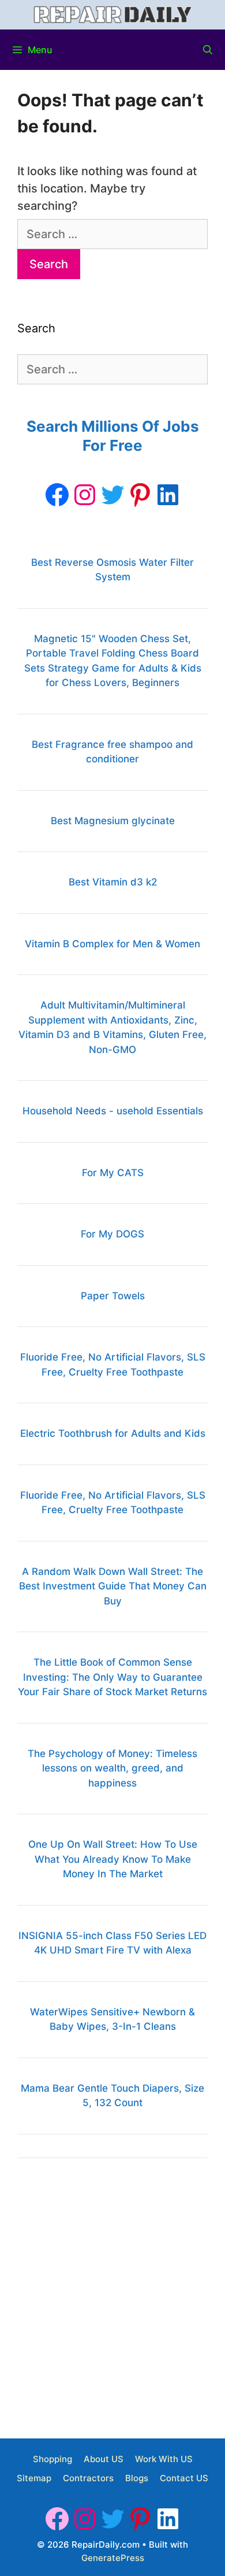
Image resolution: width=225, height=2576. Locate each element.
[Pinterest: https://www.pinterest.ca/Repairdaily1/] (140, 495)
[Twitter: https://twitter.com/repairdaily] (112, 495)
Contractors (88, 2478)
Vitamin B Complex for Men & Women (112, 944)
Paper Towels (113, 1296)
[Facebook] (57, 495)
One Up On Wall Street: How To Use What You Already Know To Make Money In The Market (113, 1859)
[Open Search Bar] (207, 50)
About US (104, 2459)
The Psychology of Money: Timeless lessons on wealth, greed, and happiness (112, 1768)
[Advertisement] (112, 2294)
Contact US (184, 2478)
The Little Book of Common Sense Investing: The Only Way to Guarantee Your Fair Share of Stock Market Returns (112, 1677)
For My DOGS (112, 1234)
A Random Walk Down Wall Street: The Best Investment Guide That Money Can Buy (113, 1586)
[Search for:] (112, 234)
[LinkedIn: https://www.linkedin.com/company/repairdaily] (168, 495)
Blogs (137, 2478)
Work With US (164, 2459)
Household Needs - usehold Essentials (113, 1111)
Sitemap (34, 2478)
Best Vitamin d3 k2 (113, 882)
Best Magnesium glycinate (113, 821)
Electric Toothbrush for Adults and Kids (113, 1433)
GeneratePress (113, 2558)
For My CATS (113, 1173)
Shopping (52, 2459)
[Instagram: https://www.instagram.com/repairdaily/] (85, 495)
